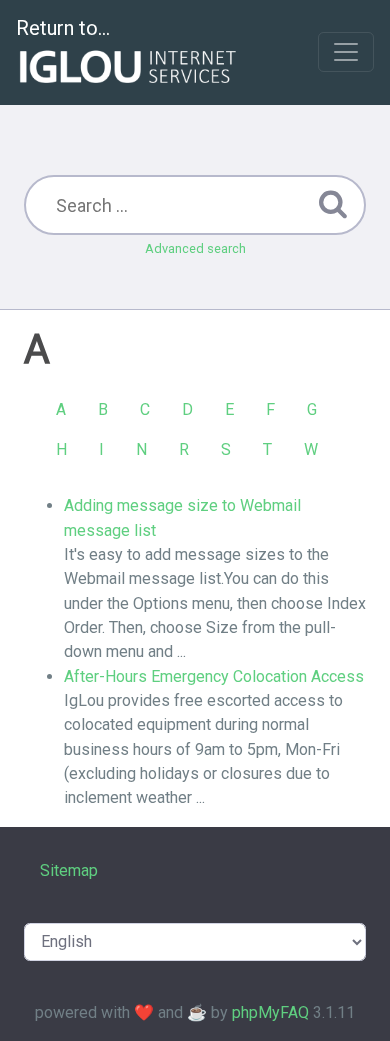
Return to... (63, 28)
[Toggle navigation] (346, 52)
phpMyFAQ (270, 1012)
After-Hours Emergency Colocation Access (214, 676)
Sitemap (69, 870)
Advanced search (195, 248)
